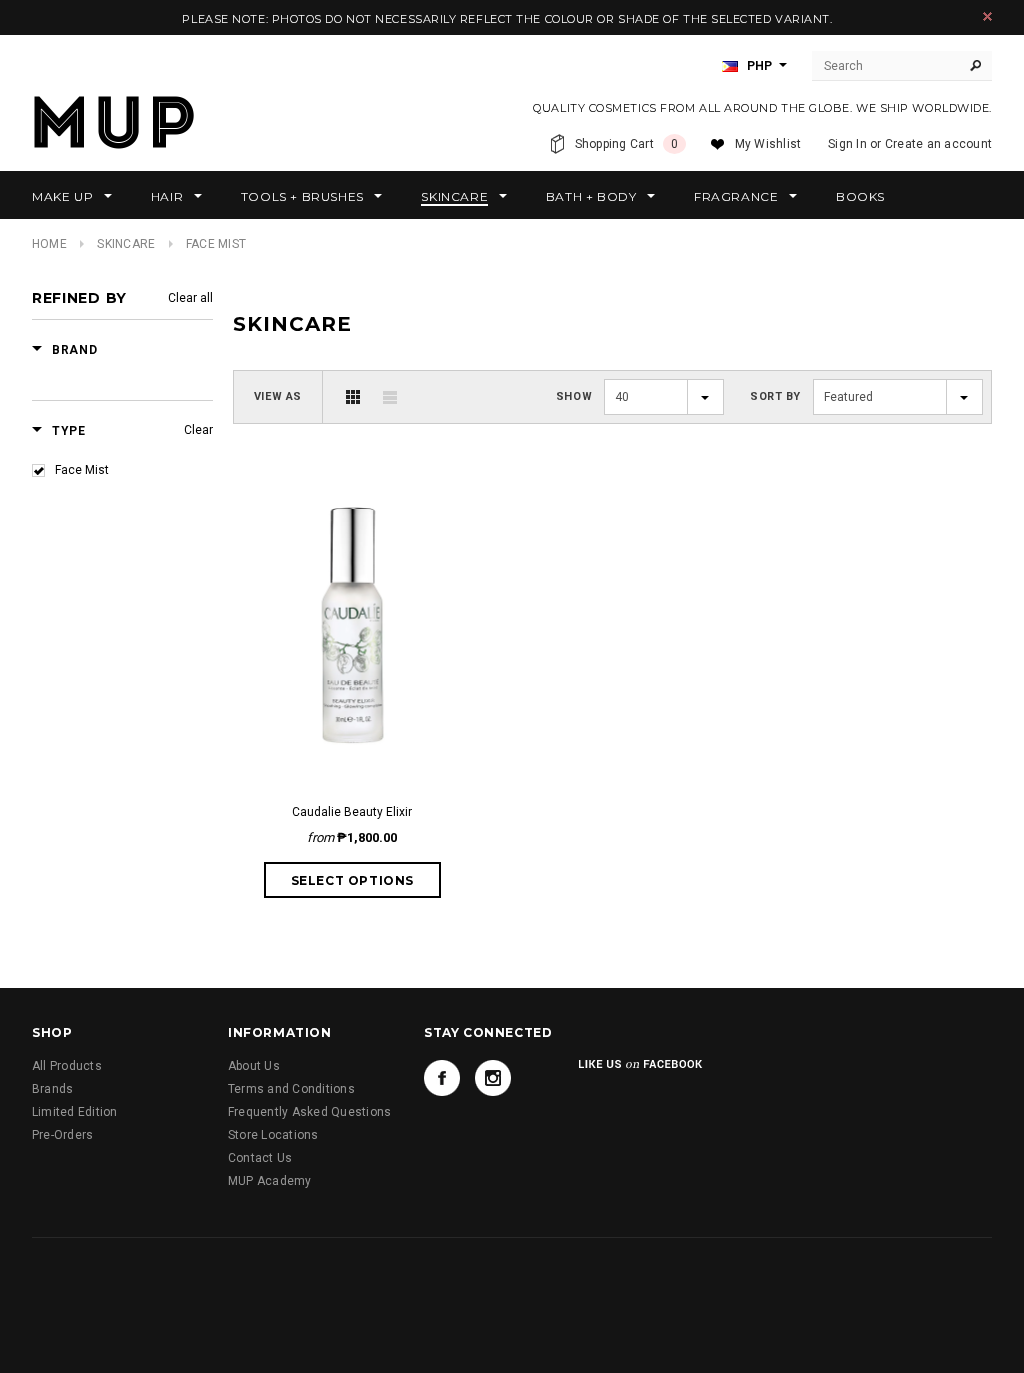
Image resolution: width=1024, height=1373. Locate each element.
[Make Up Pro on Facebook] (442, 1078)
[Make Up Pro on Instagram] (493, 1078)
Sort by (775, 396)
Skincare (126, 244)
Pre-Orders (62, 1135)
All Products (67, 1066)
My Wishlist (768, 144)
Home (49, 244)
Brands (52, 1089)
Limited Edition (75, 1112)
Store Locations (273, 1135)
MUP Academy (270, 1181)
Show (574, 396)
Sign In (847, 144)
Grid (353, 397)
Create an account (938, 144)
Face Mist (82, 470)
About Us (254, 1066)
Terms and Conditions (291, 1089)
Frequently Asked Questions (309, 1112)
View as (278, 396)
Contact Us (260, 1158)
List (390, 397)
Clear (198, 430)
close (987, 16)
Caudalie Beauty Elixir (352, 812)
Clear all (190, 298)
